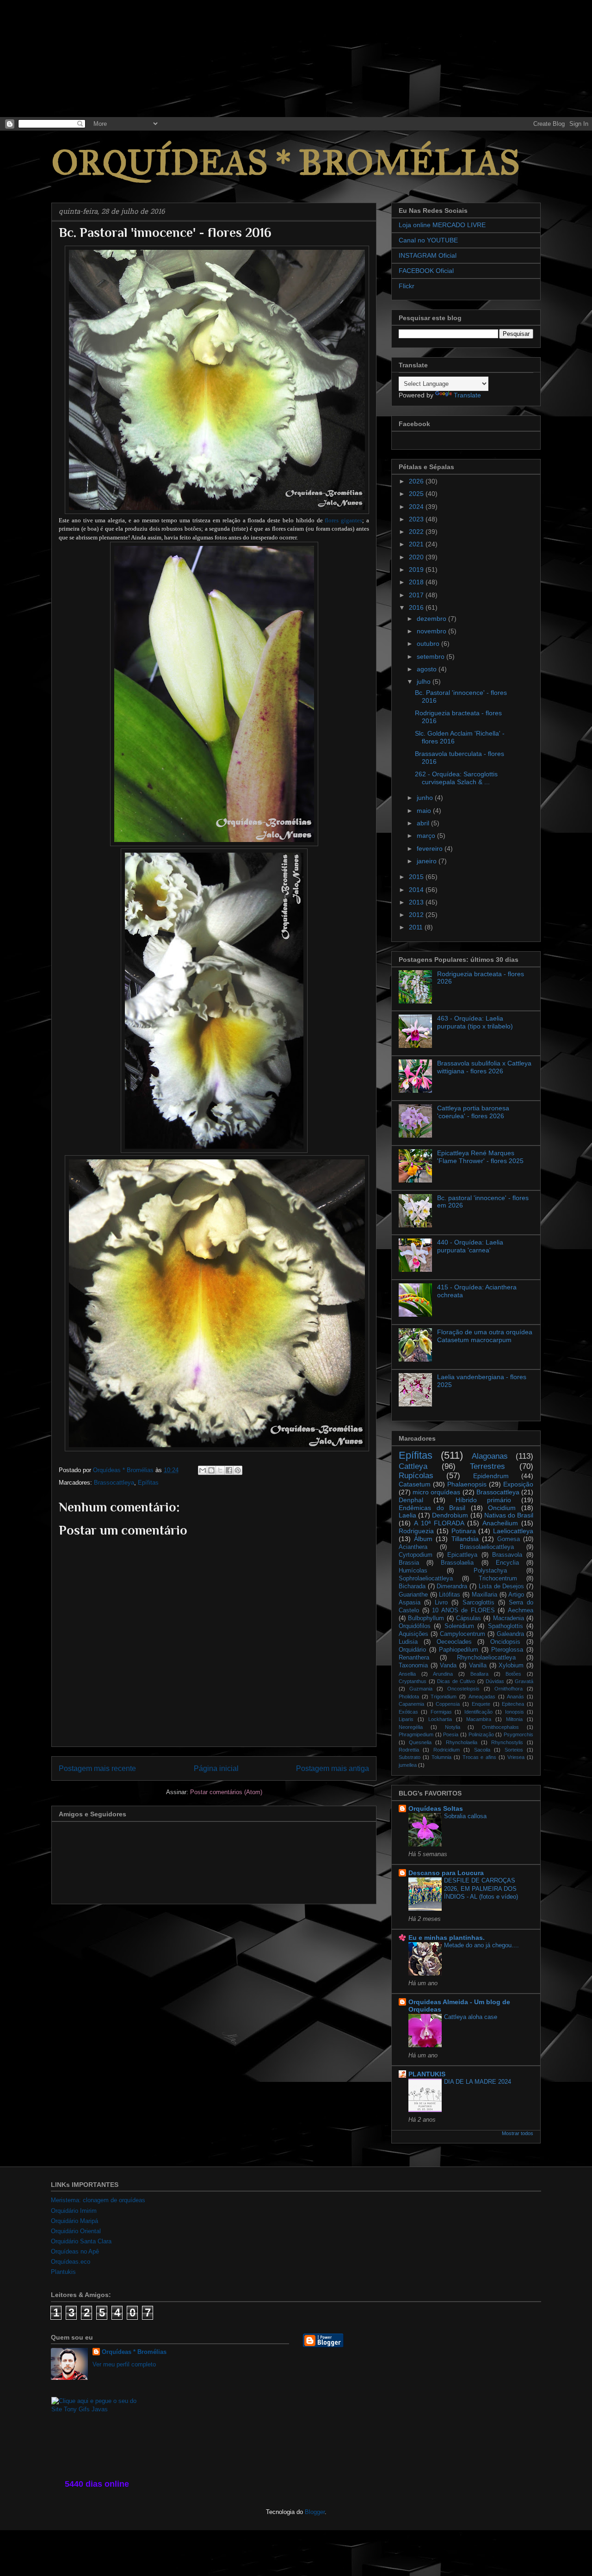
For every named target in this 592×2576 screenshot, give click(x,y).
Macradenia (509, 1618)
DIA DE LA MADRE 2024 (478, 2082)
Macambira (479, 1719)
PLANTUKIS (427, 2074)
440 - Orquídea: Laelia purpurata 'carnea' (470, 1246)
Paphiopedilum (459, 1650)
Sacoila (482, 1750)
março (427, 836)
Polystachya (490, 1571)
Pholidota (409, 1697)
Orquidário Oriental (76, 2231)
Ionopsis (515, 1712)
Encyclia (507, 1563)
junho (426, 798)
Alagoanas (490, 1456)
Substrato (410, 1757)
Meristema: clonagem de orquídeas (98, 2200)
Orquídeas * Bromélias (134, 2352)
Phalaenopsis (467, 1484)
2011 (417, 927)
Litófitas (450, 1595)
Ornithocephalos (500, 1727)
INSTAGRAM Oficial (428, 255)
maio (425, 811)
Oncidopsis (505, 1642)
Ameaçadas (482, 1697)
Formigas (441, 1712)
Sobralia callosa (465, 1816)
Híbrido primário (483, 1500)
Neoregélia (411, 1727)
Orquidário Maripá (74, 2221)
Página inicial (216, 1768)
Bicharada (412, 1586)
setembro (432, 656)
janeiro (428, 861)
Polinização (481, 1734)
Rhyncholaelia (462, 1742)
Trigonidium (444, 1697)
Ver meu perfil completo (124, 2364)
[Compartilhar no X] (220, 1470)
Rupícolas (416, 1476)
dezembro (432, 619)
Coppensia (448, 1704)
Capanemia (411, 1704)
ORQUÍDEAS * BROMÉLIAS (286, 163)
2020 (417, 557)
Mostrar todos (518, 2133)
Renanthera (414, 1658)
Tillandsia (465, 1539)
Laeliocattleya (513, 1531)
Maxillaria (484, 1595)
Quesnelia (420, 1742)
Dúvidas (495, 1681)
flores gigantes (343, 520)
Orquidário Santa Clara (81, 2241)
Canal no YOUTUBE (428, 240)
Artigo (516, 1595)
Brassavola (507, 1555)
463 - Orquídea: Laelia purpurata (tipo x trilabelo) (475, 1022)
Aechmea (521, 1610)
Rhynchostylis (507, 1742)
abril (424, 823)
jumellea (408, 1765)
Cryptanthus (413, 1681)
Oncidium (502, 1508)
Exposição (518, 1484)
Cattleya (413, 1466)
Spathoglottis (506, 1626)
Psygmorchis (518, 1734)
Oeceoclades (454, 1642)
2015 (417, 877)
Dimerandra (452, 1586)
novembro (432, 631)
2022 (417, 532)
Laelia (407, 1515)
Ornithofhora (509, 1689)
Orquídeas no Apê (75, 2251)
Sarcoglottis (478, 1603)
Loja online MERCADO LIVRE (442, 225)
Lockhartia (440, 1719)
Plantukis (63, 2272)
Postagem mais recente (97, 1768)
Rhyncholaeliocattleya (486, 1658)
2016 (417, 607)
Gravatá (524, 1681)
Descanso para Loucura (446, 1873)
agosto (428, 669)
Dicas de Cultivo (456, 1681)
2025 (417, 494)
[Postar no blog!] (211, 1470)
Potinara (464, 1531)
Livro (441, 1603)
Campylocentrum (462, 1634)
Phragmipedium (416, 1734)
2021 (417, 544)
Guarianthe (413, 1595)
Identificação (478, 1712)
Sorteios (514, 1750)
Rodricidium (447, 1750)
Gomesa (509, 1539)
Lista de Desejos (501, 1586)
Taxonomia (413, 1666)
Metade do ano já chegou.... (481, 1945)
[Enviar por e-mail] (203, 1470)
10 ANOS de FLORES (463, 1610)
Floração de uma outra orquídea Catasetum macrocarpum (485, 1336)
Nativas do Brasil (509, 1515)
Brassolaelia (457, 1563)
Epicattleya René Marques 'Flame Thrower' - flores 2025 (480, 1157)
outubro (429, 644)
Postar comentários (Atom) (226, 1792)
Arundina (443, 1674)
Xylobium (511, 1666)
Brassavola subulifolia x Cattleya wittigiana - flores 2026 (484, 1067)
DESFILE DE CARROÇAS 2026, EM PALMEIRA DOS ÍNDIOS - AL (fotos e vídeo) (481, 1889)
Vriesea (516, 1757)
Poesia (451, 1734)
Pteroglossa (507, 1650)
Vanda (448, 1666)
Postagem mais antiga (333, 1768)
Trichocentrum (498, 1579)
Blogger (315, 2512)
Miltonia (514, 1719)
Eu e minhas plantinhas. (447, 1938)
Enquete (481, 1704)
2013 (417, 902)
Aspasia (410, 1603)
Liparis (406, 1719)
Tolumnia (441, 1757)
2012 (417, 915)
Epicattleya (462, 1555)
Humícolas (413, 1571)
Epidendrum (491, 1476)
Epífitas (148, 1483)
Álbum (423, 1539)
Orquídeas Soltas (436, 1808)
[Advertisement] (69, 58)
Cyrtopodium (416, 1555)
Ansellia (407, 1674)
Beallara (479, 1674)
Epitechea (513, 1704)
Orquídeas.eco (71, 2262)
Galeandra (510, 1634)
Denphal (411, 1500)
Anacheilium (500, 1523)
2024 (417, 507)
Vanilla (478, 1666)
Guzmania (421, 1689)
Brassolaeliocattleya (487, 1547)
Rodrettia (409, 1750)
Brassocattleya (114, 1483)
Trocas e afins (480, 1757)
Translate (467, 395)
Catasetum (415, 1484)
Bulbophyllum (426, 1618)
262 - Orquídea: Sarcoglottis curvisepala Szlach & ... (456, 778)
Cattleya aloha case (471, 2017)
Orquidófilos (415, 1626)
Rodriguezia (416, 1531)
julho (425, 681)
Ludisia (408, 1642)
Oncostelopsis (463, 1689)
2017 (417, 595)
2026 (417, 481)
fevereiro (431, 848)
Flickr (407, 286)
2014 (417, 890)
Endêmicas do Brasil (432, 1508)
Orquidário (412, 1650)
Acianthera (413, 1547)
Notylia (453, 1727)
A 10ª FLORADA (439, 1523)
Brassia (409, 1563)
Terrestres (487, 1466)
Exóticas (408, 1712)
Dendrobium (450, 1515)
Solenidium (459, 1626)
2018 (417, 582)
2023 (417, 519)
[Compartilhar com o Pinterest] (238, 1470)
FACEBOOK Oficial (426, 271)
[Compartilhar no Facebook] (229, 1470)
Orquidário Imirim (74, 2211)
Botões (513, 1674)
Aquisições (413, 1634)
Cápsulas (469, 1618)
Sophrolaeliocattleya (426, 1579)
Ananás (515, 1697)
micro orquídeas (436, 1492)
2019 (417, 570)
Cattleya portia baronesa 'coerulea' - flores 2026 (473, 1112)
